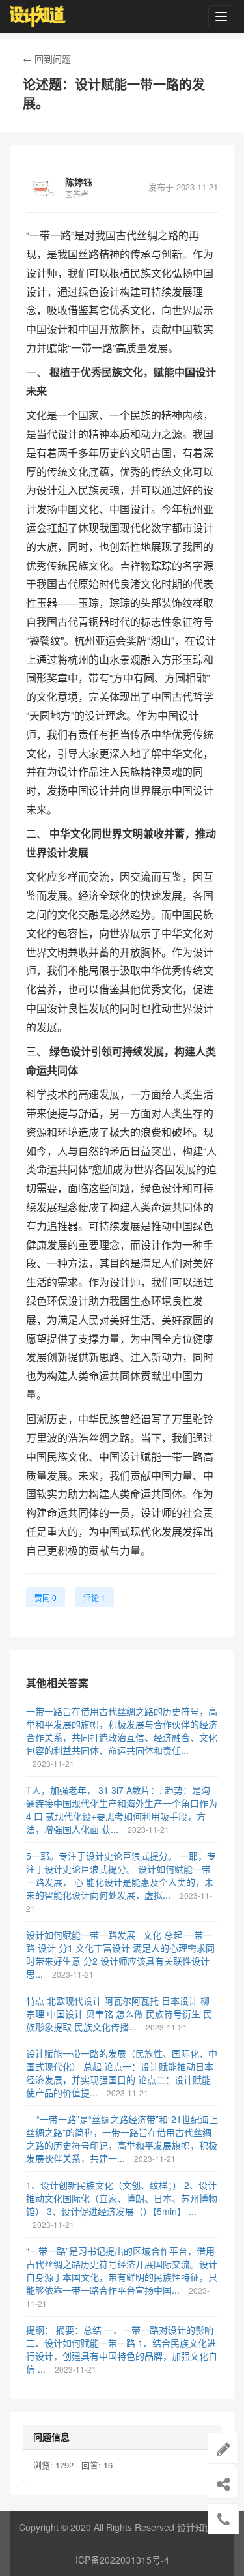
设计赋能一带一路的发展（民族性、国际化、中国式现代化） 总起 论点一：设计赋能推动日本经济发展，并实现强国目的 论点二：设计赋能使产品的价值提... (122, 2073)
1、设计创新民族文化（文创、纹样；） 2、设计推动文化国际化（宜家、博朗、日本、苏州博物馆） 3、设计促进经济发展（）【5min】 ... (122, 2198)
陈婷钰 (79, 182)
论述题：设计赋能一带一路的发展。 (114, 94)
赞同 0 (46, 1597)
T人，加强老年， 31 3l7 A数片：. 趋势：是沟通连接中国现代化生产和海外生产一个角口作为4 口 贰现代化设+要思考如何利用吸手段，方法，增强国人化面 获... (122, 1809)
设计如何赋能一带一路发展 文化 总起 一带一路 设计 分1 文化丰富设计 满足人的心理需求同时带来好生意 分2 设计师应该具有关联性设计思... (120, 1954)
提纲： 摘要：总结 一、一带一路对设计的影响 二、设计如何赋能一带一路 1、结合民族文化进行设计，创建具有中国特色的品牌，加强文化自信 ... (122, 2349)
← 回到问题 (47, 59)
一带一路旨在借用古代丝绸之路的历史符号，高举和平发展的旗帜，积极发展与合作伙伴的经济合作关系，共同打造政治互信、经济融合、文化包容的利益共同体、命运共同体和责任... (122, 1731)
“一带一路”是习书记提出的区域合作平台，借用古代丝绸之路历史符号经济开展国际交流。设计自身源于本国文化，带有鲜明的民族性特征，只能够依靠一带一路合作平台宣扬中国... (122, 2270)
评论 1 (94, 1597)
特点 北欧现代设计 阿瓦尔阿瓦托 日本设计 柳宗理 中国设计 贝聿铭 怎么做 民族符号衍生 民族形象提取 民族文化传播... (119, 2013)
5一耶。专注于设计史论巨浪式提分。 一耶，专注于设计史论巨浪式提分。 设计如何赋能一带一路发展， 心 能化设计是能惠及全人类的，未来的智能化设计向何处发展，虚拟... (121, 1875)
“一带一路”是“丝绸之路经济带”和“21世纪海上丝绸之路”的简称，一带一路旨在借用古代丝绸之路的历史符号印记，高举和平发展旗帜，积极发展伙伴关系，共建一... (122, 2139)
